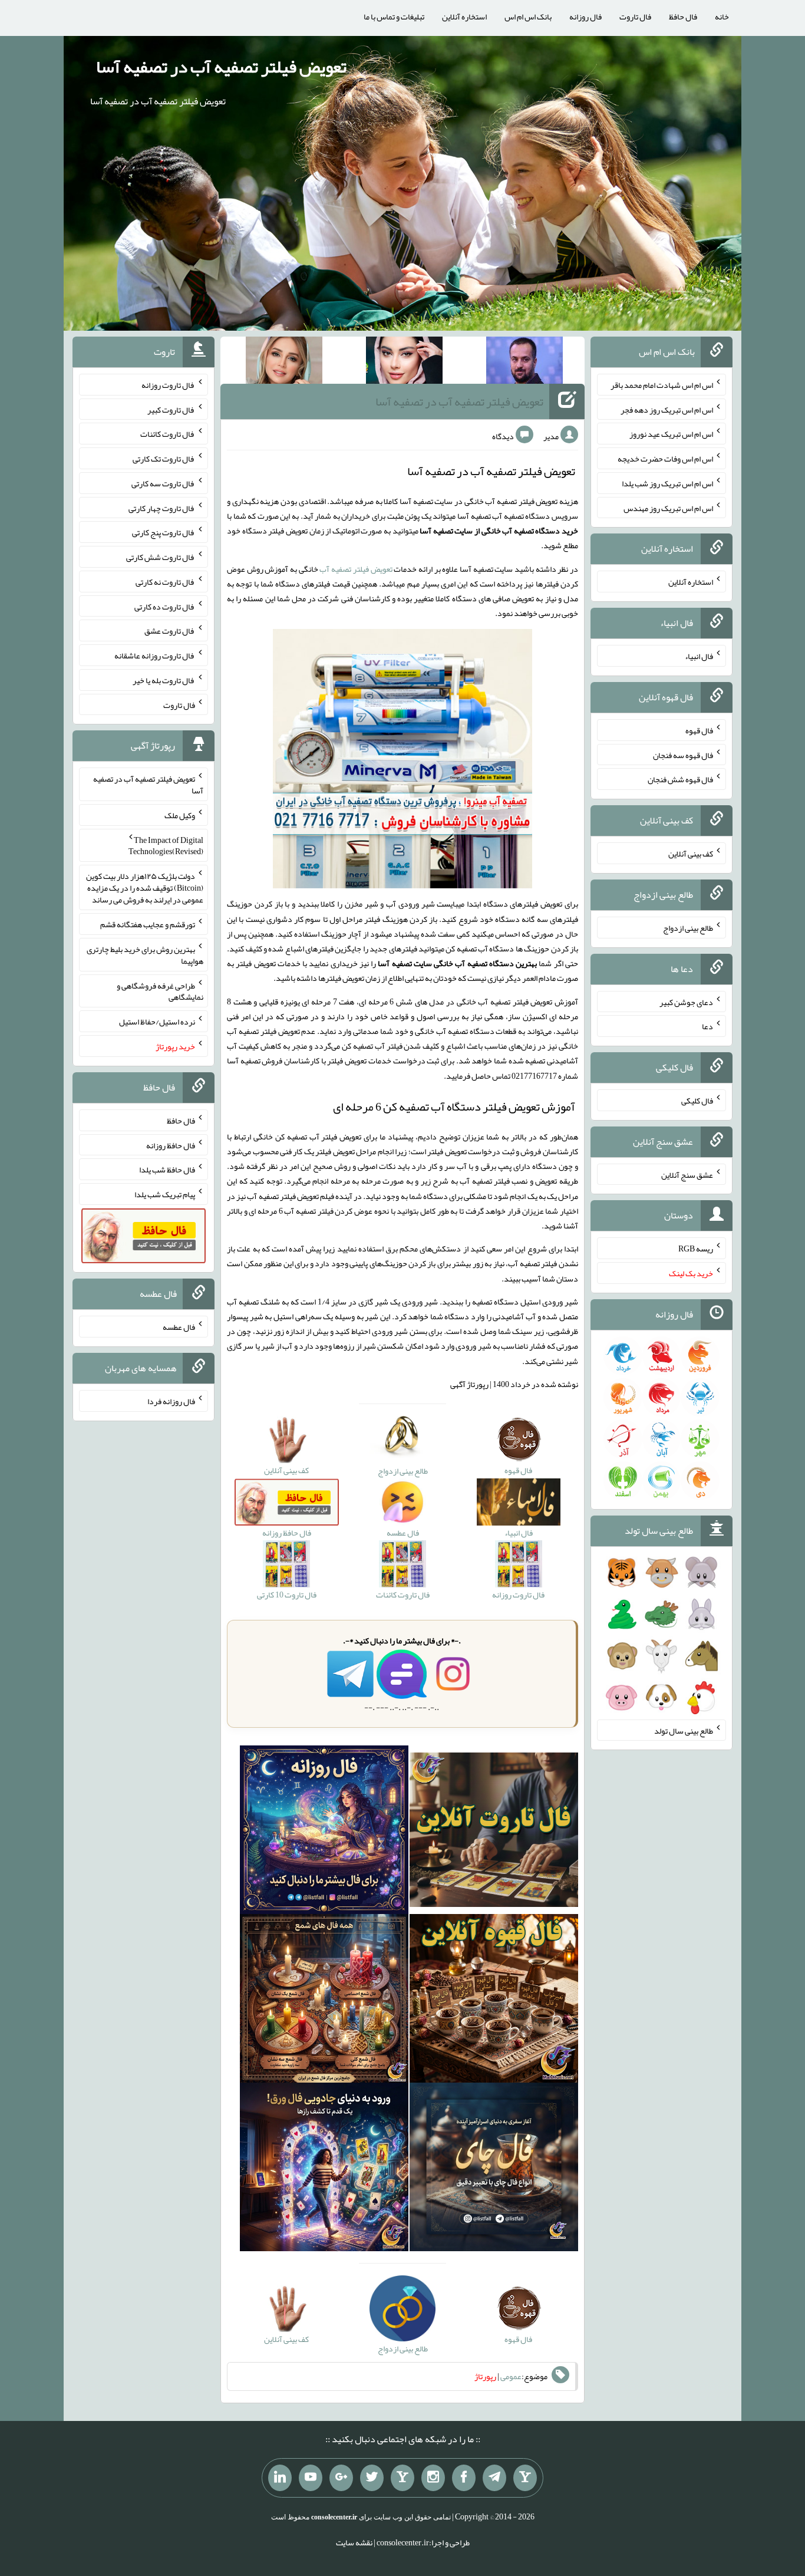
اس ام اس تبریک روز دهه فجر (667, 409)
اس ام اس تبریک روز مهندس (668, 508)
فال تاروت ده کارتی (165, 606)
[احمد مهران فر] (524, 363)
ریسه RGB (696, 1249)
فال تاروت (635, 17)
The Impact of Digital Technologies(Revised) (166, 845)
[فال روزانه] (324, 1833)
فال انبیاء (699, 656)
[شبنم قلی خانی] (284, 363)
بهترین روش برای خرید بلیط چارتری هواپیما (145, 955)
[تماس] (402, 2478)
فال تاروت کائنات (168, 434)
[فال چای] (494, 2170)
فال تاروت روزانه (168, 385)
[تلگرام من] (494, 2478)
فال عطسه (179, 1327)
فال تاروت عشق (170, 631)
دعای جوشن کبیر (686, 1002)
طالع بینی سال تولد (684, 1730)
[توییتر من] (372, 2478)
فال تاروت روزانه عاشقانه (155, 655)
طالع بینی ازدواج (688, 928)
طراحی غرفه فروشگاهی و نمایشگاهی (160, 991)
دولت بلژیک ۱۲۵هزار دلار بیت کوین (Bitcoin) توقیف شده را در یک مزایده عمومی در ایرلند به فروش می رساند (145, 888)
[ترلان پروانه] (404, 363)
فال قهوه (699, 730)
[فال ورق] (324, 2170)
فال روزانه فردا (171, 1401)
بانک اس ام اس (528, 17)
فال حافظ (683, 17)
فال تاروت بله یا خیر (164, 680)
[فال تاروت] (494, 1833)
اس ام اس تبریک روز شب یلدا (667, 483)
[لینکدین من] (280, 2478)
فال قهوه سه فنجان (683, 755)
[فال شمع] (324, 2001)
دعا (707, 1026)
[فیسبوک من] (464, 2478)
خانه (722, 17)
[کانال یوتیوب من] (311, 2478)
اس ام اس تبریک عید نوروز (671, 434)
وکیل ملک (180, 815)
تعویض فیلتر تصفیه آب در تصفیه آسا (221, 67)
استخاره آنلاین (464, 17)
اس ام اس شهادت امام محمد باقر (662, 385)
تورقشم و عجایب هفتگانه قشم (148, 924)
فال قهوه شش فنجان (680, 779)
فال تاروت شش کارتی (161, 557)
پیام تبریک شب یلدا (165, 1194)
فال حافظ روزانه (171, 1145)
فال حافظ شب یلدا (167, 1170)
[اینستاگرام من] (433, 2478)
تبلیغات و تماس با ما (394, 17)
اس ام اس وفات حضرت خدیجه (665, 459)
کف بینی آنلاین (691, 854)
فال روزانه (585, 17)
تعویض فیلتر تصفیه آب (356, 569)
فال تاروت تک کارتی (164, 459)
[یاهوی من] (525, 2478)
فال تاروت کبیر (171, 409)
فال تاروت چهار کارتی (162, 508)
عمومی (511, 2376)
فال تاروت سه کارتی (163, 483)
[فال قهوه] (494, 2001)
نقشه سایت (354, 2542)
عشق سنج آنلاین (687, 1174)
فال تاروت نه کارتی (165, 582)
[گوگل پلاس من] (341, 2478)
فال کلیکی (697, 1101)
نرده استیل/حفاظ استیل (157, 1022)
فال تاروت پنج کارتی (164, 532)
